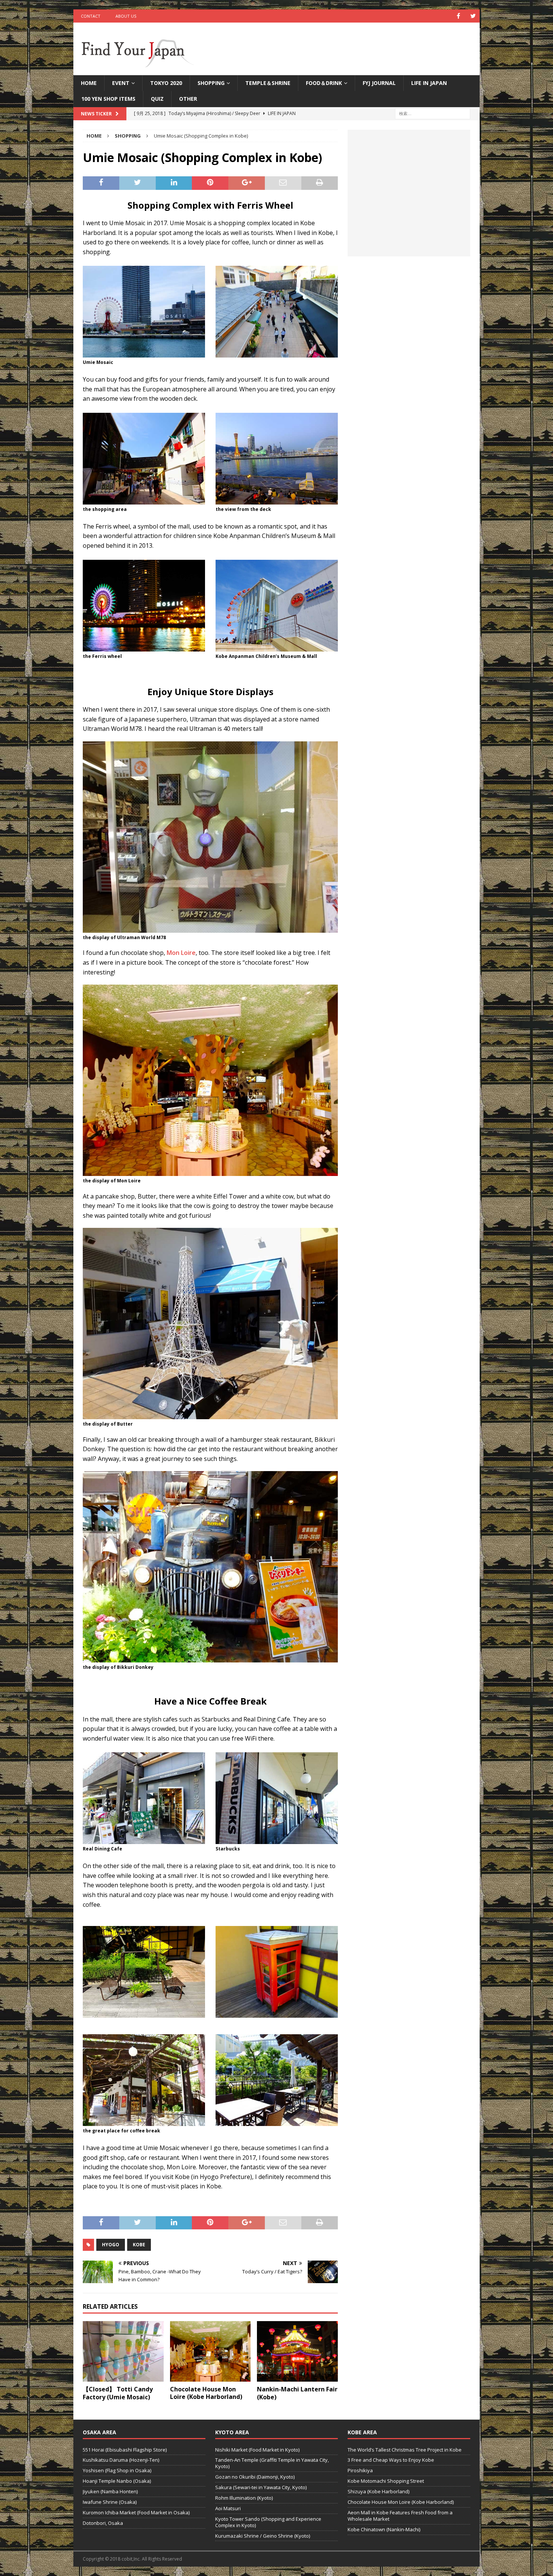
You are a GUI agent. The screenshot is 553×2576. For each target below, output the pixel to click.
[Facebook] (458, 16)
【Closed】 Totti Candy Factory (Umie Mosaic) (118, 2393)
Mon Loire (181, 953)
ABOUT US (126, 16)
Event (121, 83)
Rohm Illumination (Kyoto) (244, 2498)
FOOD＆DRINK (324, 83)
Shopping (211, 83)
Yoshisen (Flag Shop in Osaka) (117, 2470)
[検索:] (433, 113)
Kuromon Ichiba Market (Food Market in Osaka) (136, 2512)
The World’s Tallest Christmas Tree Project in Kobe (405, 2450)
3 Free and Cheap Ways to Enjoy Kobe (391, 2460)
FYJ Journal (379, 83)
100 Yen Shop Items (108, 99)
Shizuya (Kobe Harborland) (378, 2491)
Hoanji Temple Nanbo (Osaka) (117, 2481)
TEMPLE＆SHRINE (268, 83)
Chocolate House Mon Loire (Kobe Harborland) (206, 2393)
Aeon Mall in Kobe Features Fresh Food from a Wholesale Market (400, 2516)
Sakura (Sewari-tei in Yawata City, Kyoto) (261, 2487)
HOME (89, 83)
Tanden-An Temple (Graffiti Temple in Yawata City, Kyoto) (272, 2463)
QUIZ (157, 99)
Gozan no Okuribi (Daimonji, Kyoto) (255, 2477)
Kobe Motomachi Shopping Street (386, 2481)
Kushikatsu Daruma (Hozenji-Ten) (121, 2460)
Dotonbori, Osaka (103, 2523)
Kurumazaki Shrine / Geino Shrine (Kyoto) (263, 2536)
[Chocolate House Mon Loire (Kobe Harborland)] (210, 2351)
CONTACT (91, 16)
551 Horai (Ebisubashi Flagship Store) (125, 2450)
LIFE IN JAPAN (429, 83)
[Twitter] (473, 16)
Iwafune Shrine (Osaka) (110, 2502)
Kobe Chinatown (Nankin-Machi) (384, 2529)
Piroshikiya (360, 2470)
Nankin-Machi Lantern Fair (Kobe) (297, 2393)
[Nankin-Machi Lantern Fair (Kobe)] (297, 2351)
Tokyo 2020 (166, 83)
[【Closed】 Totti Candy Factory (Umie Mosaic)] (123, 2351)
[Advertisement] (409, 197)
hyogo (111, 2245)
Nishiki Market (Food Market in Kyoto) (257, 2450)
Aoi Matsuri (228, 2508)
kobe (139, 2245)
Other (188, 99)
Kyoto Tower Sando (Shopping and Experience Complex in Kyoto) (268, 2522)
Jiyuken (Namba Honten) (110, 2491)
